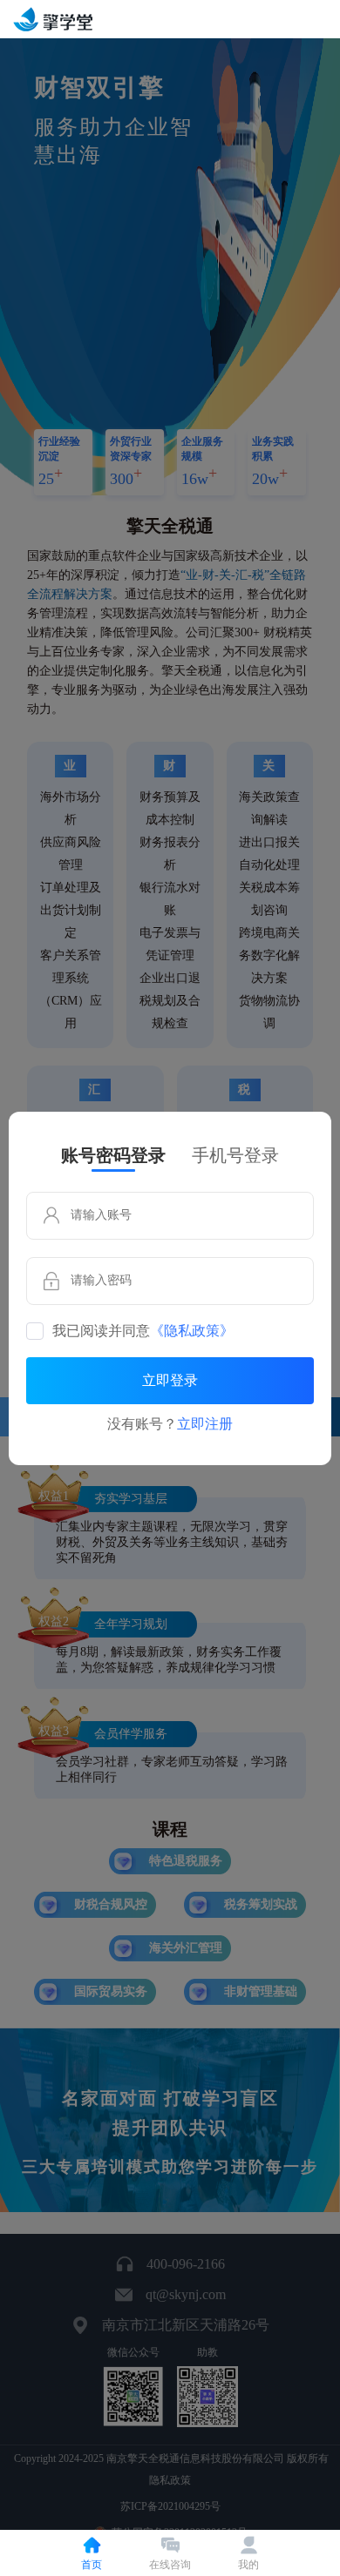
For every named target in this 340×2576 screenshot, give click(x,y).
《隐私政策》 (192, 1331)
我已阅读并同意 (143, 1331)
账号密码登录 (113, 1155)
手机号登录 (235, 1155)
